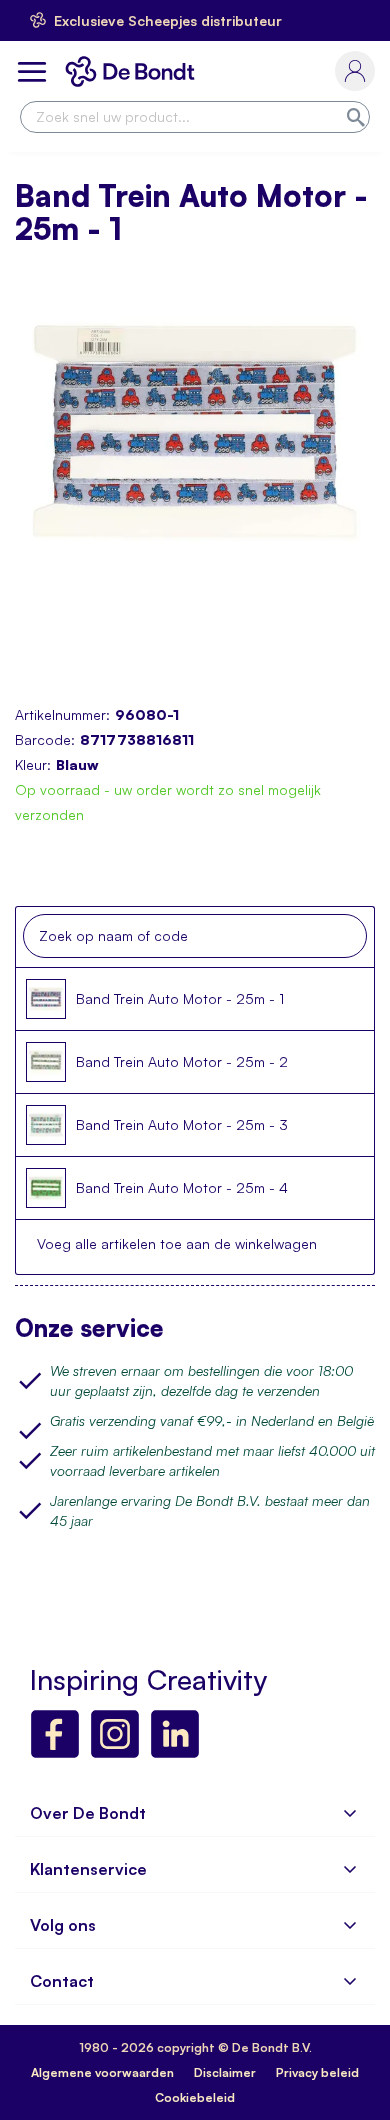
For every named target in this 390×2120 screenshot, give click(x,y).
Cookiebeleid (195, 2097)
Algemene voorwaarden (102, 2072)
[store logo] (134, 71)
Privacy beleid (317, 2072)
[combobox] (195, 117)
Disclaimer (225, 2072)
